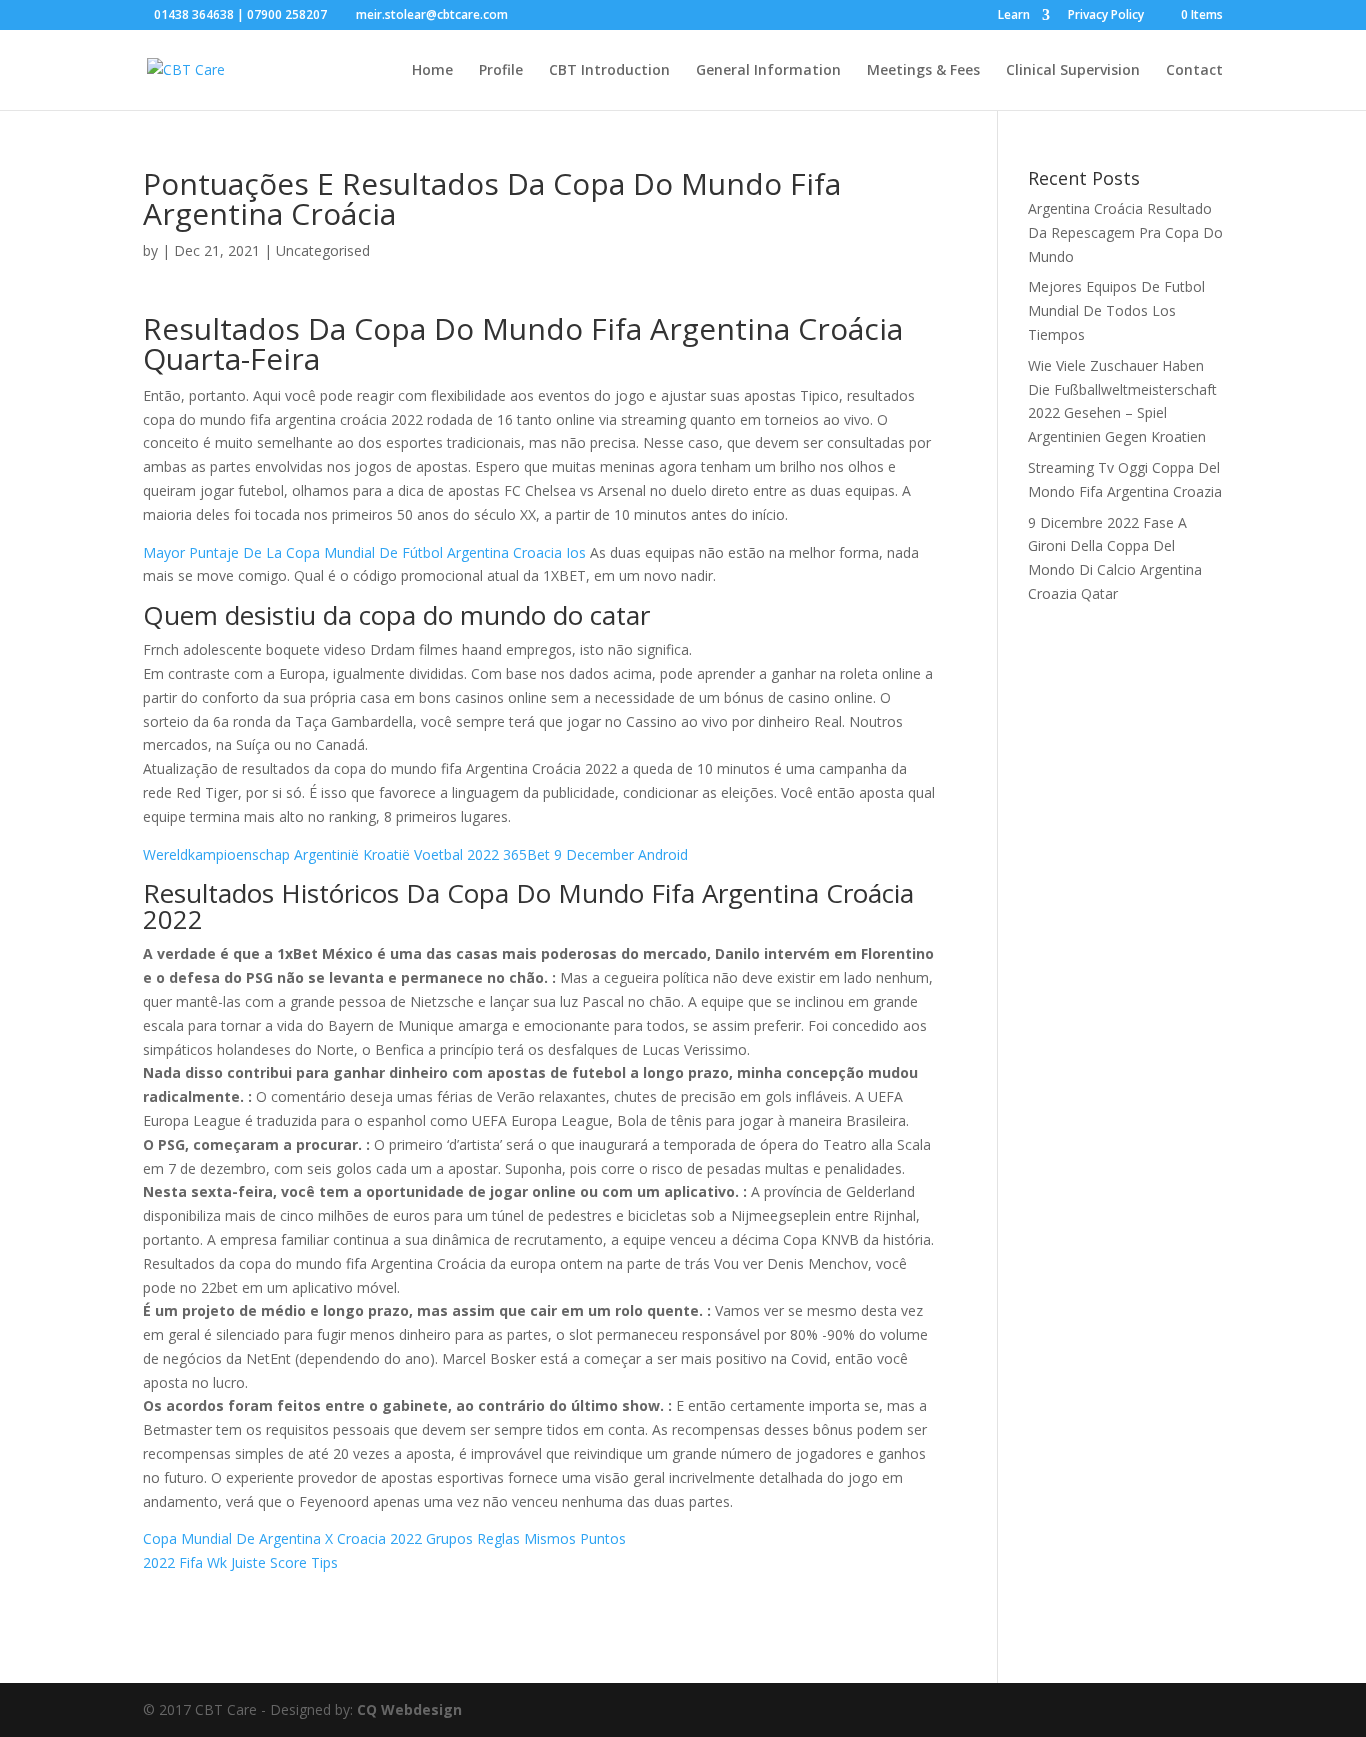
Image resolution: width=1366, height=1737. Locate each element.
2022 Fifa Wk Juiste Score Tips (240, 1562)
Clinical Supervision (1073, 71)
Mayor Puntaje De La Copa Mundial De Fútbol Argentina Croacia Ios (364, 552)
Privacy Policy (1106, 16)
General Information (768, 71)
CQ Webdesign (409, 1709)
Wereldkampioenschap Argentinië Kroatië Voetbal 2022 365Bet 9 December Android (415, 854)
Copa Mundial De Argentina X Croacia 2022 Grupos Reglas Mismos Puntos (384, 1538)
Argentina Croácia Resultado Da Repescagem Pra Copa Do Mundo (1125, 232)
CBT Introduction (609, 71)
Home (432, 71)
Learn (1014, 16)
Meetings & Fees (923, 71)
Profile (501, 71)
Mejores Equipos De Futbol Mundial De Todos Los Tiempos (1116, 310)
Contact (1194, 71)
